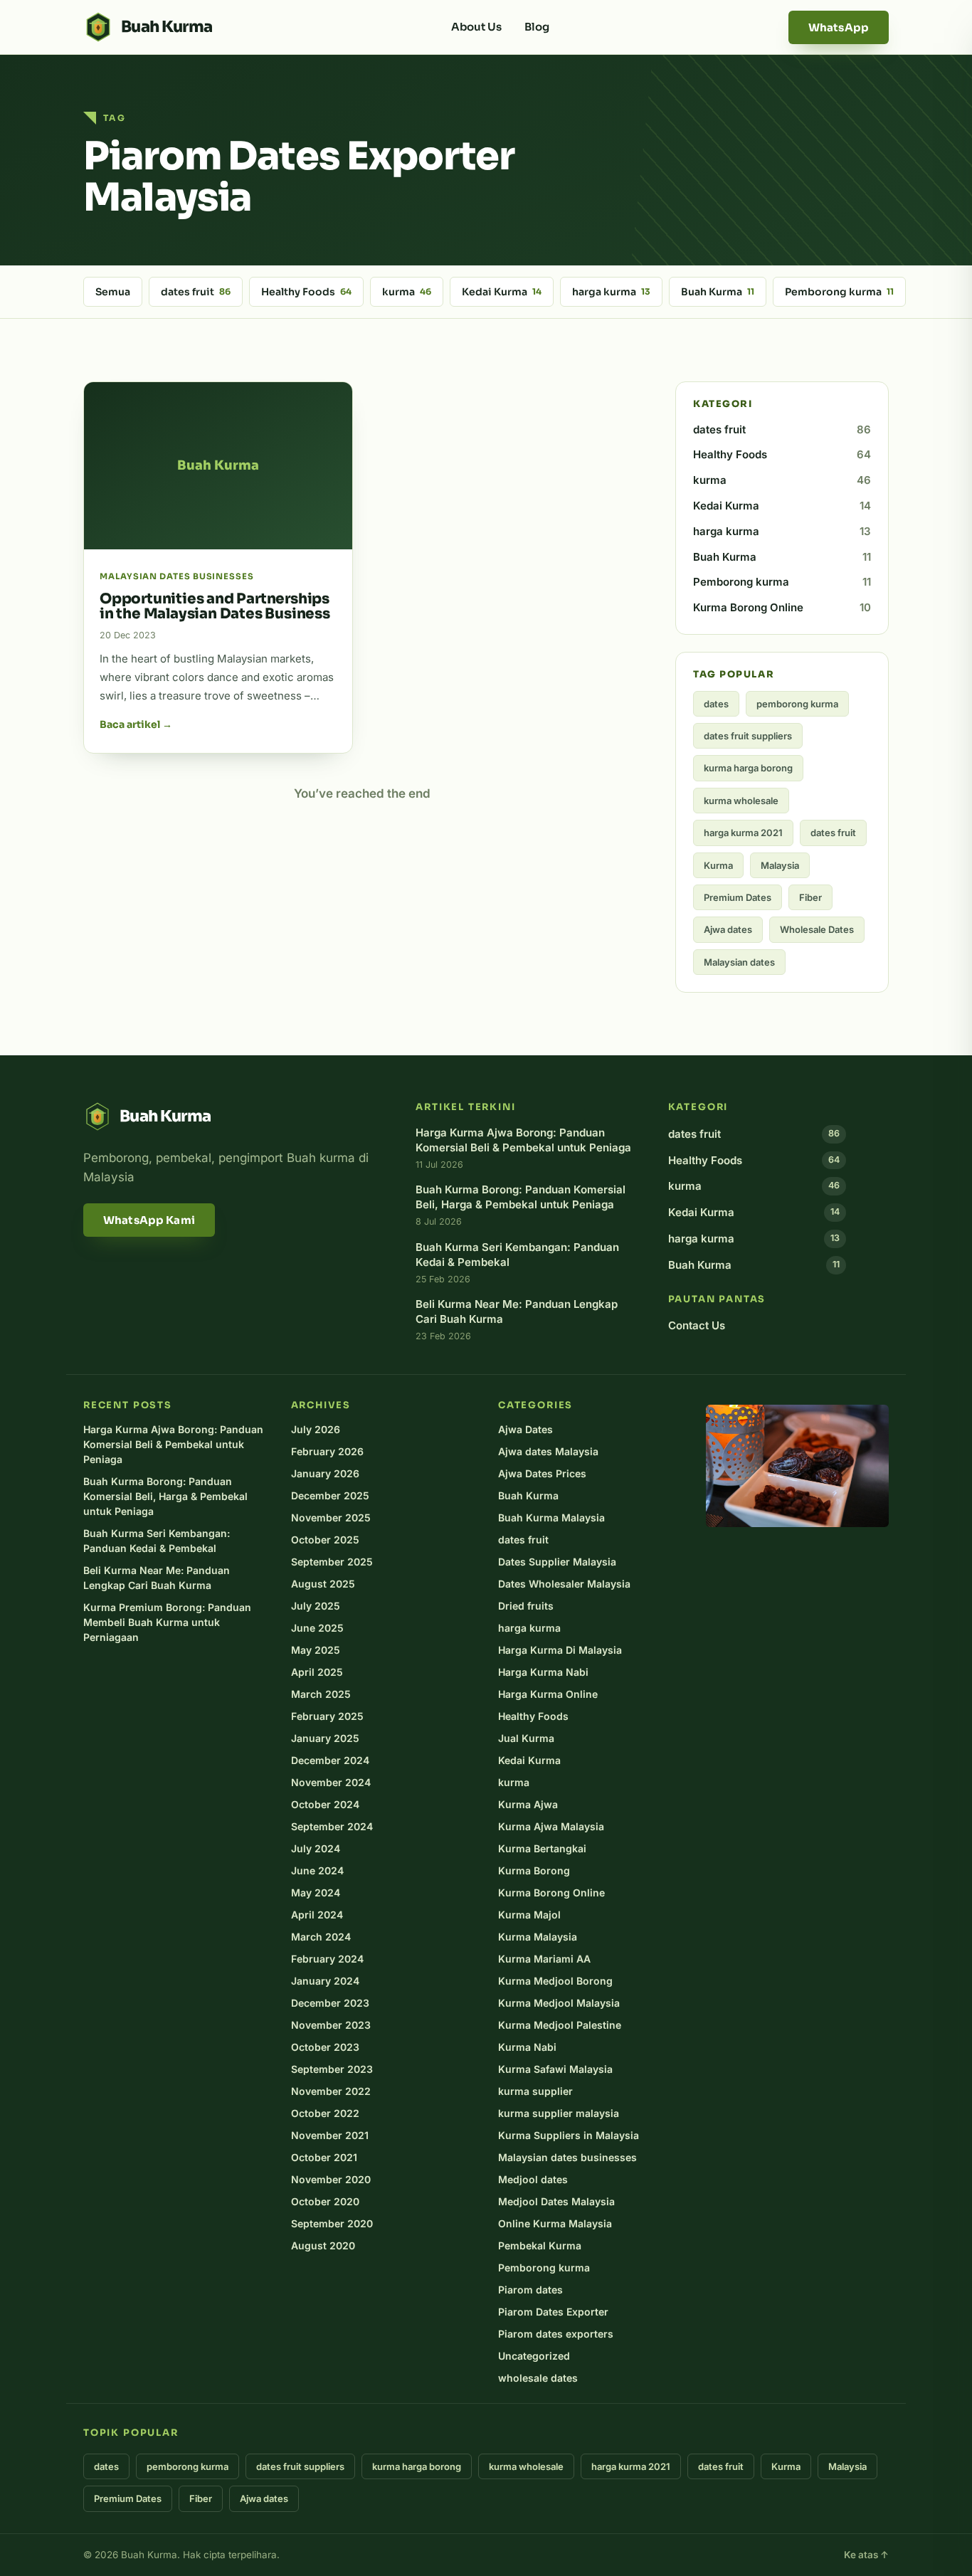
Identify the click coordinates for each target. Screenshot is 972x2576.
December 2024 (330, 1760)
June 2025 (317, 1628)
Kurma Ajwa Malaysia (551, 1826)
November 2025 (331, 1517)
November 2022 (331, 2091)
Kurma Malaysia (538, 1937)
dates (716, 704)
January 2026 (325, 1473)
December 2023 (330, 2003)
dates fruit (196, 292)
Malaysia (780, 865)
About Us (476, 27)
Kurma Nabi (527, 2047)
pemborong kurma (797, 704)
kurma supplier (535, 2091)
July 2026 (316, 1429)
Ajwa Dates (525, 1429)
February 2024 (327, 1959)
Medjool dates (533, 2179)
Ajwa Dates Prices (542, 1473)
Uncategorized (534, 2356)
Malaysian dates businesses (567, 2157)
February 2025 (327, 1716)
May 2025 (316, 1650)
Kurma (718, 865)
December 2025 (330, 1495)
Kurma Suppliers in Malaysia (569, 2135)
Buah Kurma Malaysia (551, 1517)
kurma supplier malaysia (559, 2113)
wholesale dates (538, 2378)
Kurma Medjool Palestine (560, 2025)
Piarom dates (530, 2290)
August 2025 (323, 1584)
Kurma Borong (534, 1870)
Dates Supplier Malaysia (557, 1562)
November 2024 (331, 1782)
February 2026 (327, 1451)
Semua (113, 292)
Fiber (810, 897)
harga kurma (611, 292)
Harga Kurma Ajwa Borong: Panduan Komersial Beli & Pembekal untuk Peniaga (173, 1444)
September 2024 (332, 1826)
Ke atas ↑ (866, 2555)
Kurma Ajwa (528, 1804)
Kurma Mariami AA (544, 1959)
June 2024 (317, 1870)
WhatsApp (839, 27)
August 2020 (323, 2245)
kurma (407, 292)
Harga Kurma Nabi (543, 1672)
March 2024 (321, 1937)
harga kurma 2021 (743, 833)
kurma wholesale (741, 801)
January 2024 (325, 1981)
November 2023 (331, 2025)
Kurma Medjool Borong (555, 1981)
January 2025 (325, 1738)
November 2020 (331, 2179)
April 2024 (317, 1915)
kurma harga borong (748, 768)
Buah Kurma (718, 292)
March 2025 (321, 1694)
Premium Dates (738, 897)
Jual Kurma (526, 1738)
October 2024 (325, 1804)
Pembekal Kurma (540, 2245)
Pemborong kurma (839, 292)
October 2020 (325, 2201)
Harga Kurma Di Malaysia (560, 1650)
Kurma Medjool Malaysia (559, 2003)
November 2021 (330, 2135)
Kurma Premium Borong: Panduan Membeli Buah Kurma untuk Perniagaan (167, 1622)
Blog (537, 27)
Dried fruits (526, 1606)
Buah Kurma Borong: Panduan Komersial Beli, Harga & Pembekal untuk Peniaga (165, 1496)
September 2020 (332, 2223)
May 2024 (316, 1893)
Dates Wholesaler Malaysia (564, 1584)
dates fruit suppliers (748, 736)
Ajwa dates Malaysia (548, 1451)
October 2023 (325, 2047)
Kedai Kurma (502, 292)
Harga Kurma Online (548, 1694)
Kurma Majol (529, 1915)
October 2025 (325, 1540)
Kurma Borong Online (782, 607)
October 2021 (324, 2157)
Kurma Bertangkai (542, 1848)
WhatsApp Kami (149, 1220)
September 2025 (332, 1562)
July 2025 (316, 1606)
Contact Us (697, 1325)
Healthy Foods (306, 292)
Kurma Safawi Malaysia (555, 2069)
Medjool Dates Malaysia (556, 2201)
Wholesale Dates (817, 929)
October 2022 (325, 2113)
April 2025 (317, 1672)
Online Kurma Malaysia (555, 2223)
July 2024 (316, 1848)
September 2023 (332, 2069)
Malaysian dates (739, 962)
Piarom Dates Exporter (553, 2312)
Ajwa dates (728, 929)
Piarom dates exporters (556, 2334)
